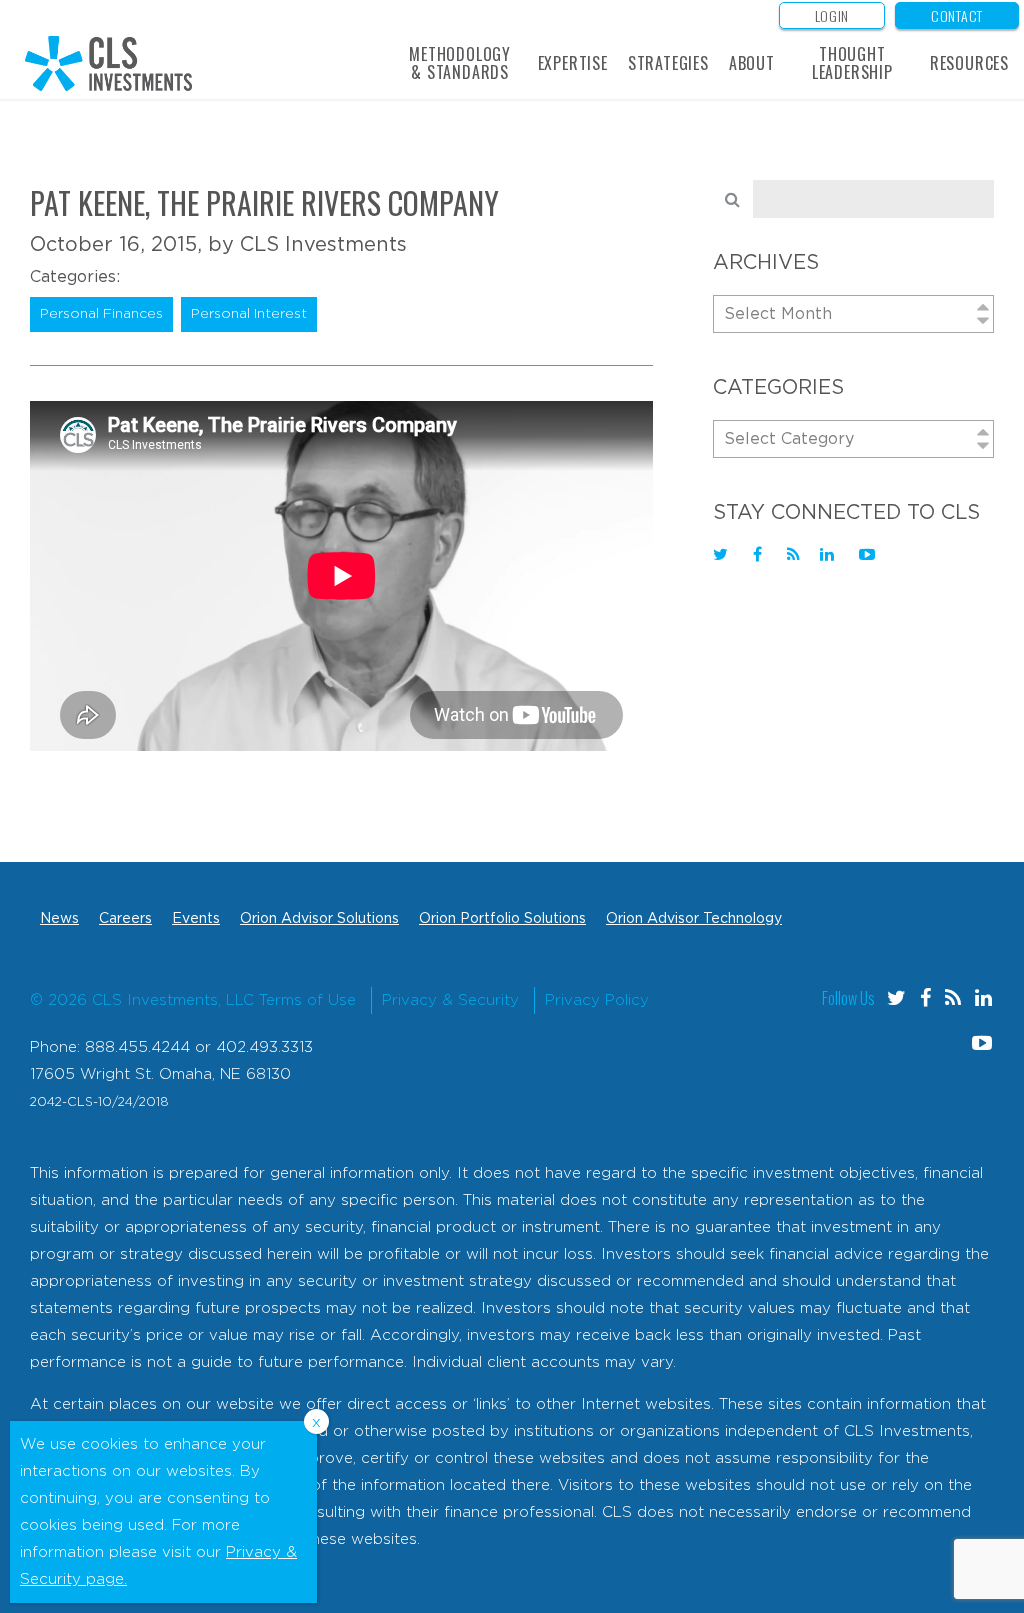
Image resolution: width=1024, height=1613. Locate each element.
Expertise (573, 63)
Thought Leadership (852, 63)
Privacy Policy (597, 1000)
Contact (957, 15)
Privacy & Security (450, 1000)
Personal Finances (101, 314)
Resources (969, 63)
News (59, 919)
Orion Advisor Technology (694, 919)
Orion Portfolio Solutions (502, 919)
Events (196, 919)
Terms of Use (307, 1000)
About (752, 63)
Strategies (668, 63)
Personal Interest (249, 314)
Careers (125, 919)
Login (832, 15)
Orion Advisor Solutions (319, 919)
